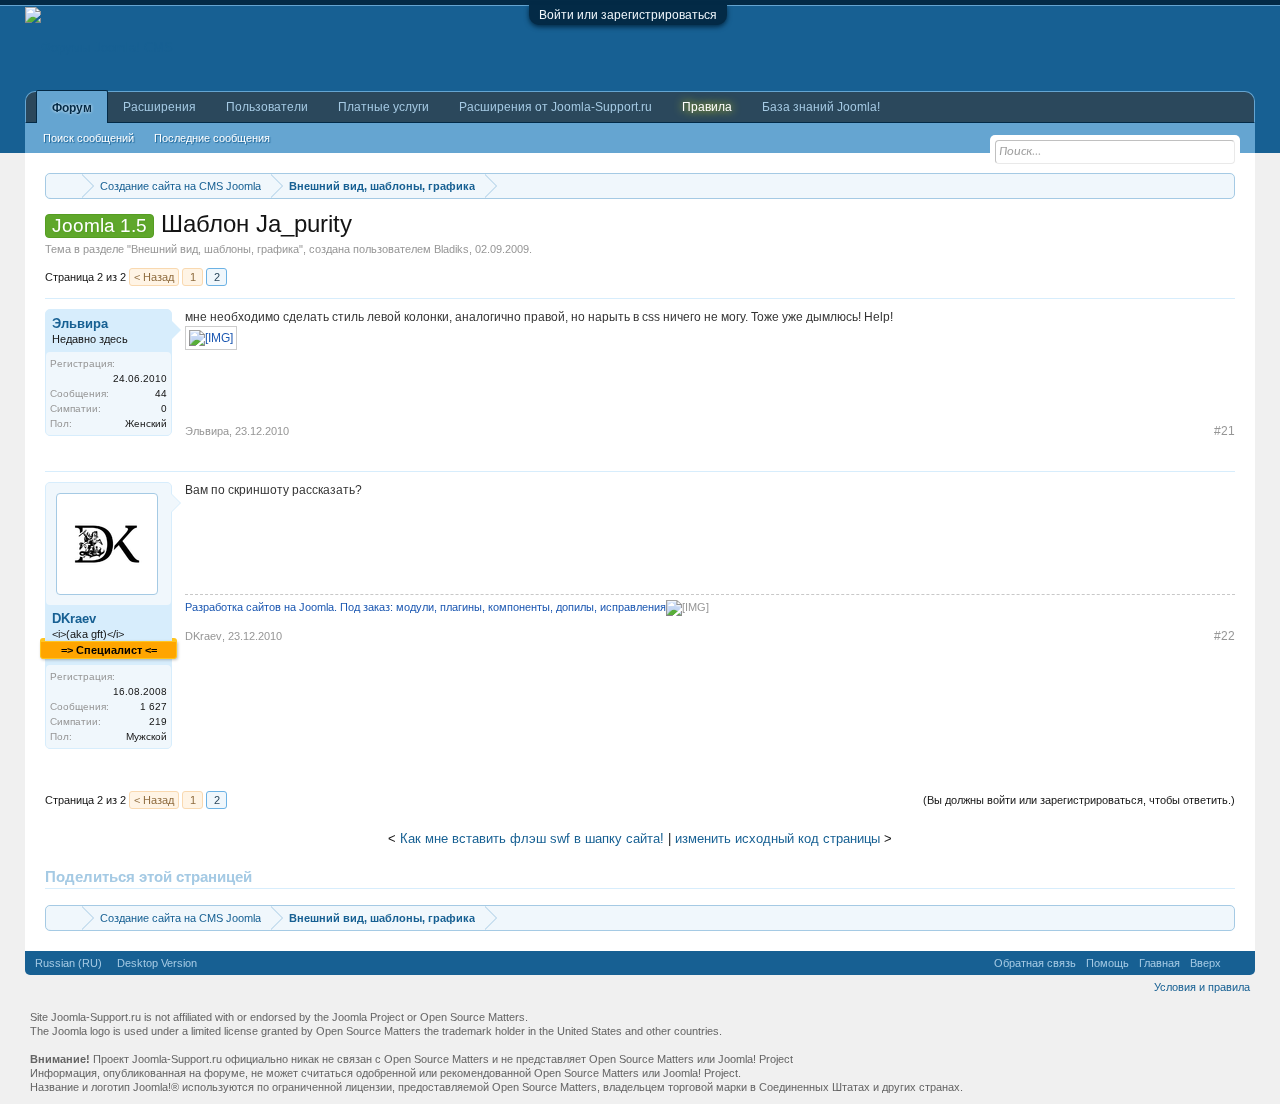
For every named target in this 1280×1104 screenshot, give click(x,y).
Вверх (1205, 963)
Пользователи (267, 107)
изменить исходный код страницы (777, 838)
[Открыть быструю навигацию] (1222, 185)
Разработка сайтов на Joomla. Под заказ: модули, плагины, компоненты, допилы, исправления (425, 607)
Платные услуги (383, 107)
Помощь (1107, 963)
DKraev (74, 618)
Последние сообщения (212, 138)
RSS (1238, 963)
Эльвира (80, 323)
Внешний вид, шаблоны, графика (215, 249)
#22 (1224, 636)
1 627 (153, 706)
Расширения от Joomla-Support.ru (555, 107)
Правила (707, 107)
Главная (1159, 963)
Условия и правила (1202, 987)
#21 (1224, 431)
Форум (72, 108)
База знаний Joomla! (821, 107)
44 (161, 393)
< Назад (154, 277)
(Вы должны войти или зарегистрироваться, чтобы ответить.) (1079, 800)
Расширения (159, 107)
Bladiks (451, 249)
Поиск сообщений (88, 138)
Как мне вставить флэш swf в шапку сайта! (532, 838)
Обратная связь (1035, 963)
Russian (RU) (68, 963)
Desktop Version (157, 963)
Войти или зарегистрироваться (628, 15)
